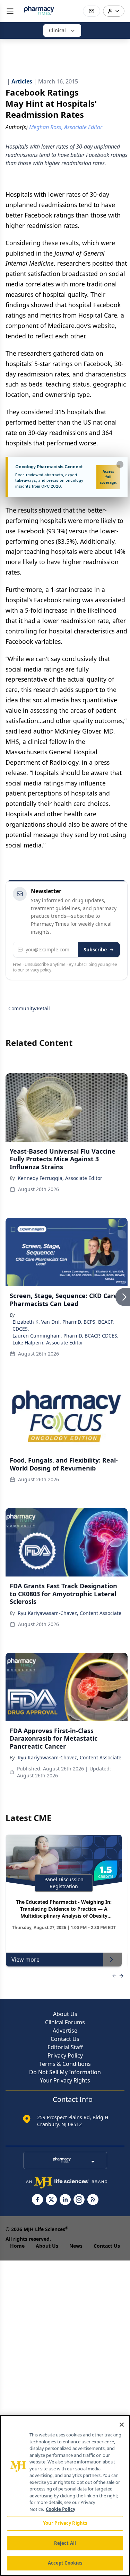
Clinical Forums (65, 2022)
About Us (65, 2014)
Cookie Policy (60, 2509)
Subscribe (95, 949)
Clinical (57, 30)
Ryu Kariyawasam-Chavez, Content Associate (70, 1613)
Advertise (65, 2031)
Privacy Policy (65, 2055)
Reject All (65, 2543)
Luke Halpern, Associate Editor (48, 1343)
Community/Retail (29, 1008)
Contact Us (65, 2039)
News (76, 2246)
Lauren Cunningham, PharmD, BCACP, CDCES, (66, 1336)
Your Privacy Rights (65, 2080)
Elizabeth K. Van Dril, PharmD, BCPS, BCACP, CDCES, (63, 1325)
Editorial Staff (65, 2047)
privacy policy (38, 970)
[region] (65, 2495)
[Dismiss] (120, 464)
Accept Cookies (65, 2563)
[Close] (122, 2425)
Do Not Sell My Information (65, 2072)
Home (17, 2246)
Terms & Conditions (65, 2064)
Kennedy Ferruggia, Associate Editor (60, 1178)
